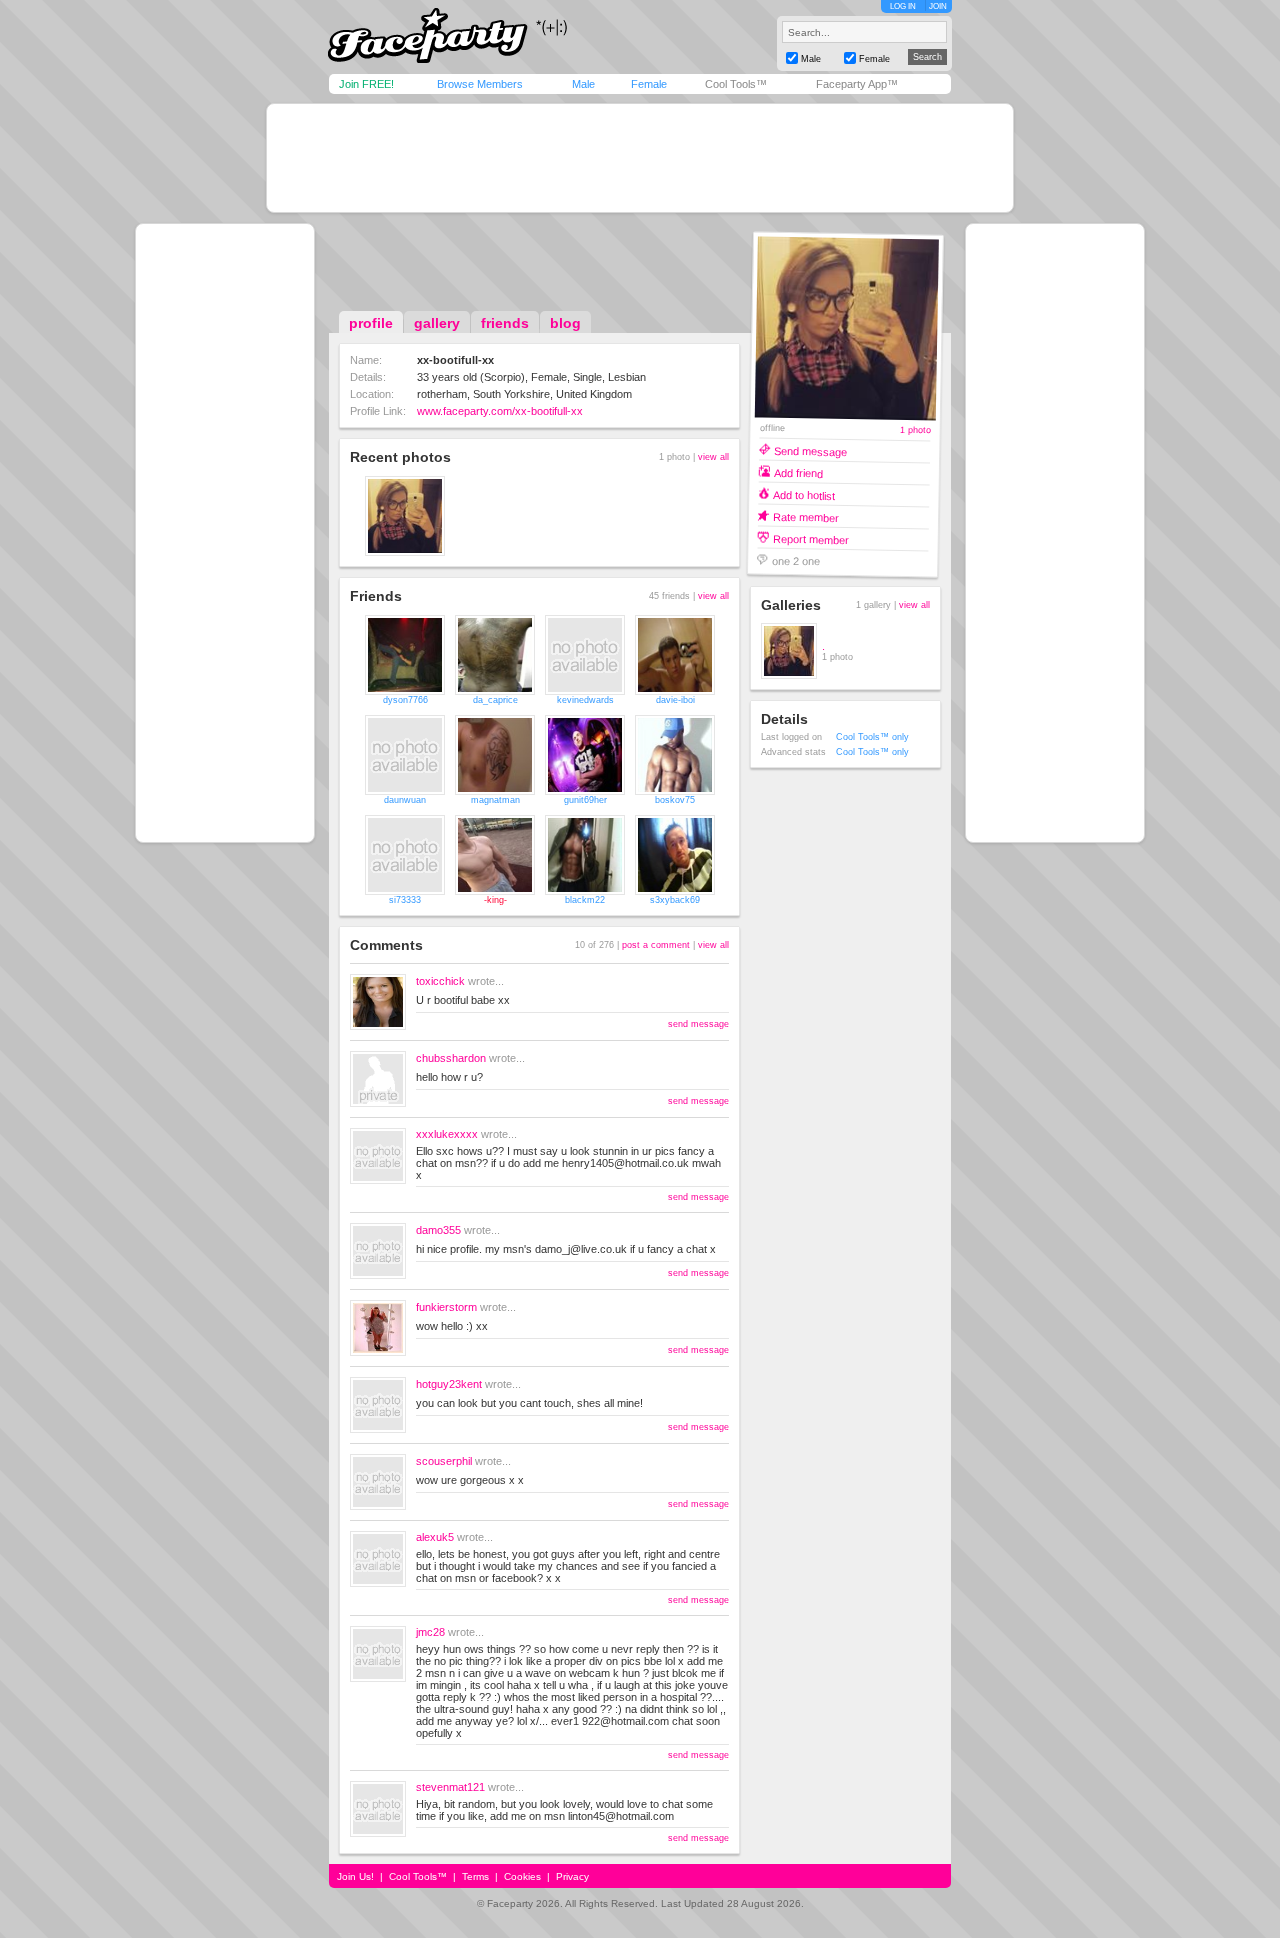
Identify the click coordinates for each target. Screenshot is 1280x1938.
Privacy (572, 1876)
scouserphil (444, 1461)
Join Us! (355, 1876)
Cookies (522, 1876)
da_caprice (495, 700)
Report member (811, 538)
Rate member (806, 516)
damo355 (438, 1230)
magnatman (495, 800)
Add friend (798, 472)
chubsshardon (451, 1058)
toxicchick (440, 981)
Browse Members (480, 84)
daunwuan (405, 800)
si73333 (405, 900)
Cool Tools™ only (872, 737)
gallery (437, 323)
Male (583, 84)
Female (649, 84)
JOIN (938, 6)
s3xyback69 (675, 900)
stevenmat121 (450, 1787)
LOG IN (903, 6)
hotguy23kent (449, 1384)
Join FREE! (366, 84)
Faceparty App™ (857, 84)
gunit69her (585, 800)
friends (505, 323)
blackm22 (585, 900)
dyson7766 (405, 700)
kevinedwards (585, 700)
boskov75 (675, 800)
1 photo (914, 430)
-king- (495, 900)
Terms (475, 1876)
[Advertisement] (640, 158)
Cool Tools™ (736, 84)
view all (713, 457)
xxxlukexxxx (447, 1134)
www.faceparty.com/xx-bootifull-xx (500, 411)
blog (565, 323)
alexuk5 (435, 1537)
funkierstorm (446, 1307)
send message (698, 1024)
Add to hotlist (804, 494)
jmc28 (430, 1632)
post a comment (656, 945)
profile (371, 323)
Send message (810, 450)
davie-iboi (675, 700)
